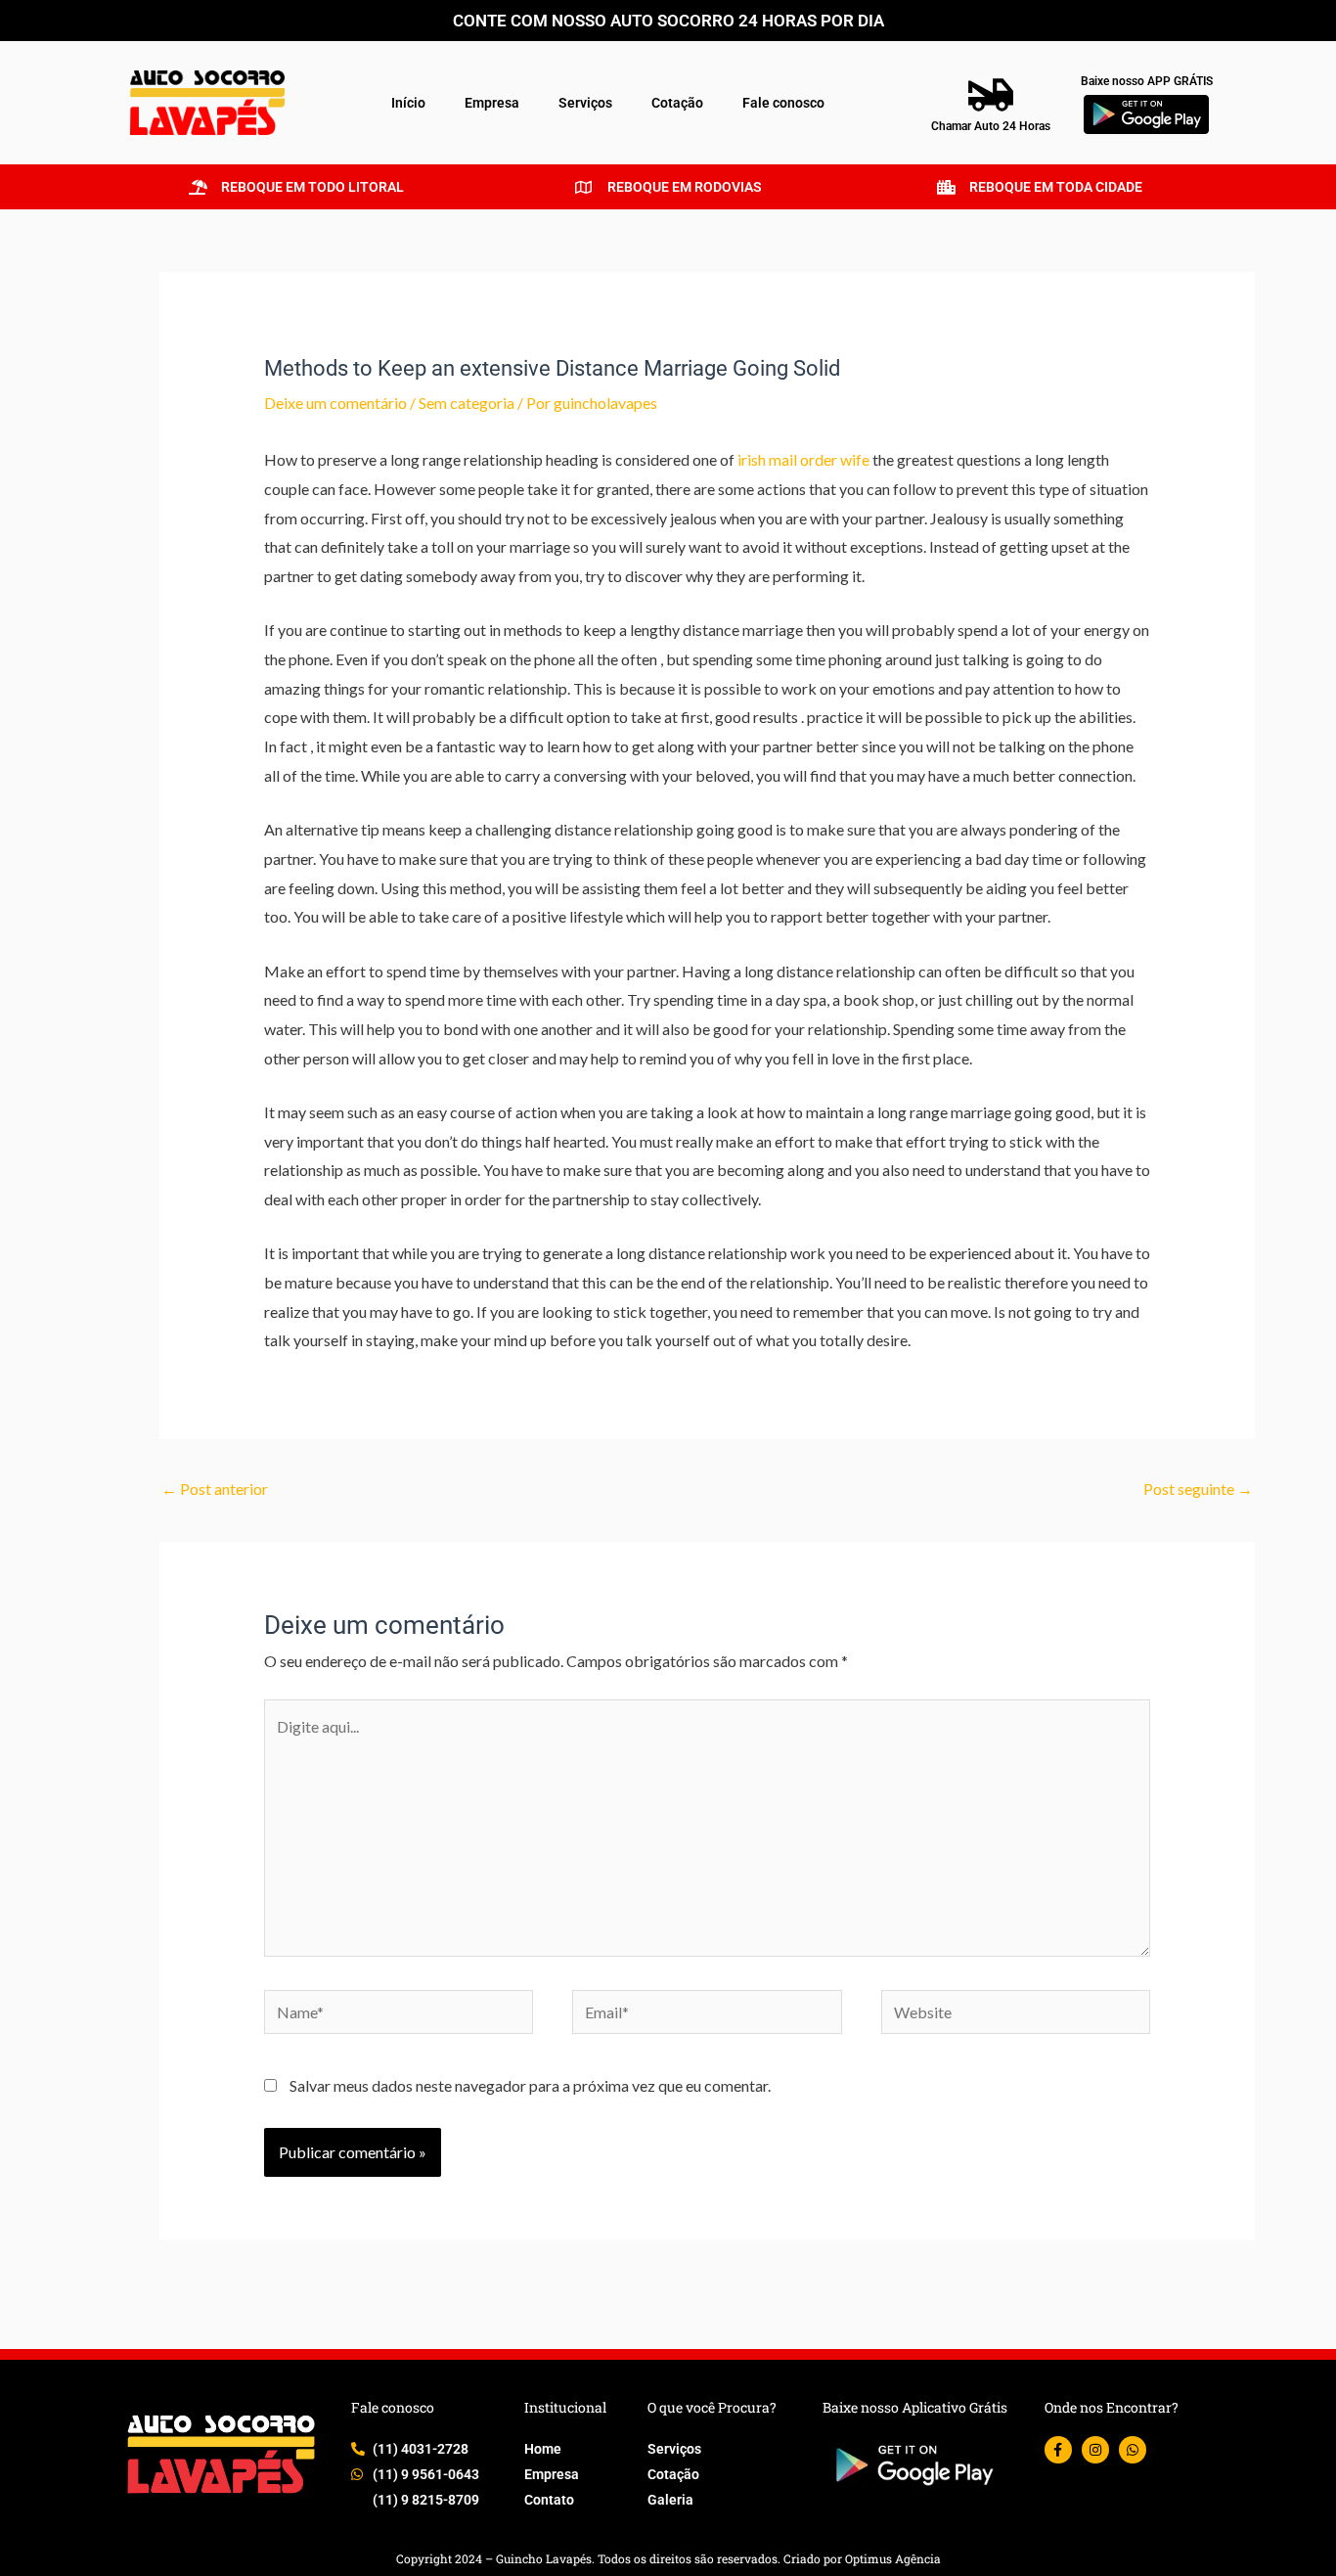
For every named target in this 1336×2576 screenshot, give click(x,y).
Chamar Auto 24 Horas (991, 126)
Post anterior (215, 1489)
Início (408, 103)
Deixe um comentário (335, 403)
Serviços (585, 103)
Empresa (492, 103)
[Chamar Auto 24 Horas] (991, 95)
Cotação (677, 103)
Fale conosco (783, 103)
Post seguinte (1198, 1489)
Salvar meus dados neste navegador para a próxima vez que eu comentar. (530, 2085)
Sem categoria (467, 403)
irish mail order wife (803, 459)
